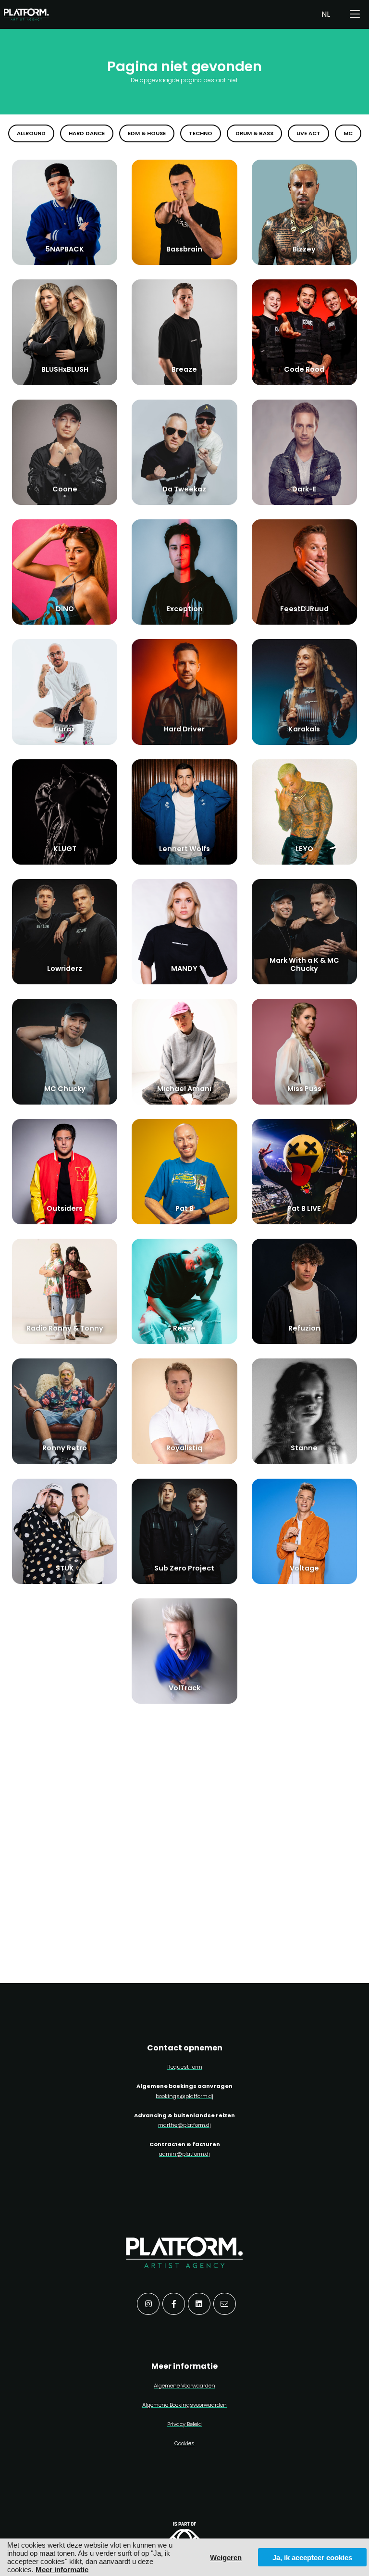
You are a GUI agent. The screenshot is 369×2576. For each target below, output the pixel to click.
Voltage (304, 1568)
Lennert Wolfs (184, 849)
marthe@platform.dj (184, 2125)
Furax (65, 729)
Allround (31, 133)
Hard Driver (184, 729)
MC (348, 133)
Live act (308, 133)
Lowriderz (65, 968)
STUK (65, 1568)
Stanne (304, 1448)
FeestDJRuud (304, 609)
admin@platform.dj (184, 2154)
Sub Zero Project (184, 1568)
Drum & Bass (254, 133)
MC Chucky (65, 1089)
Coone (65, 489)
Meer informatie (62, 2570)
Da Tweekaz (184, 489)
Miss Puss (304, 1089)
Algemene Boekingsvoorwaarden (184, 2405)
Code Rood (304, 369)
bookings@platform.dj (184, 2096)
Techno (201, 133)
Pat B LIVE (304, 1208)
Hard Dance (87, 133)
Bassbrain (184, 249)
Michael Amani (184, 1089)
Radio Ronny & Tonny (65, 1328)
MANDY (184, 968)
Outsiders (65, 1208)
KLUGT (65, 849)
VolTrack (184, 1688)
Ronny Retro (65, 1448)
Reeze (184, 1328)
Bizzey (304, 249)
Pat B (184, 1208)
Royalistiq (184, 1448)
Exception (184, 609)
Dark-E (304, 489)
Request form (185, 2067)
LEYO (304, 849)
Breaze (184, 369)
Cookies (184, 2443)
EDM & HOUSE (147, 133)
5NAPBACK (65, 249)
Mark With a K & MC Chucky (304, 964)
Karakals (304, 729)
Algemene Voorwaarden (184, 2386)
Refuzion (304, 1328)
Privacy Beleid (184, 2424)
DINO (65, 609)
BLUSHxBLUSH (65, 369)
